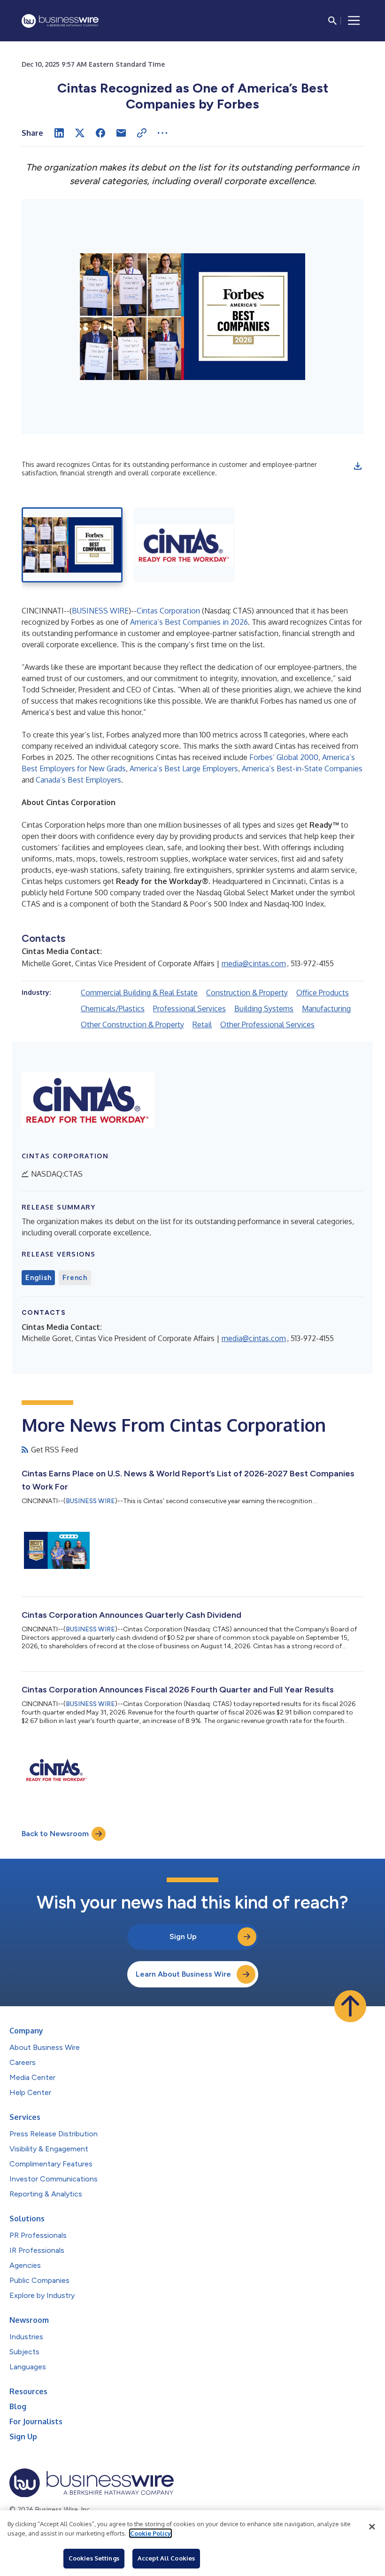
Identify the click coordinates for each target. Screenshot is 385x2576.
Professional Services (189, 1009)
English (38, 1278)
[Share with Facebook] (100, 133)
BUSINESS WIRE (100, 611)
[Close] (372, 2527)
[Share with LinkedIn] (59, 133)
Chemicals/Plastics (113, 1009)
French (75, 1278)
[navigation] (354, 21)
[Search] (332, 21)
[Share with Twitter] (80, 133)
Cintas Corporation (168, 611)
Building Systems (264, 1009)
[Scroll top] (350, 2006)
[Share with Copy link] (142, 133)
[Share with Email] (121, 133)
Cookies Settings (94, 2558)
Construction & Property (247, 993)
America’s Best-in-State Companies (302, 768)
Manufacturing (326, 1009)
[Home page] (60, 21)
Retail (202, 1024)
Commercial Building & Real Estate (139, 993)
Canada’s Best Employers (78, 780)
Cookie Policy (150, 2533)
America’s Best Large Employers (184, 768)
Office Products (323, 993)
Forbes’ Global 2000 (284, 757)
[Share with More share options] (162, 133)
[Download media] (358, 466)
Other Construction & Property (132, 1024)
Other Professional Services (267, 1024)
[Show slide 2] (184, 545)
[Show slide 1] (72, 545)
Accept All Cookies (166, 2558)
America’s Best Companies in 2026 (189, 622)
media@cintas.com (254, 963)
